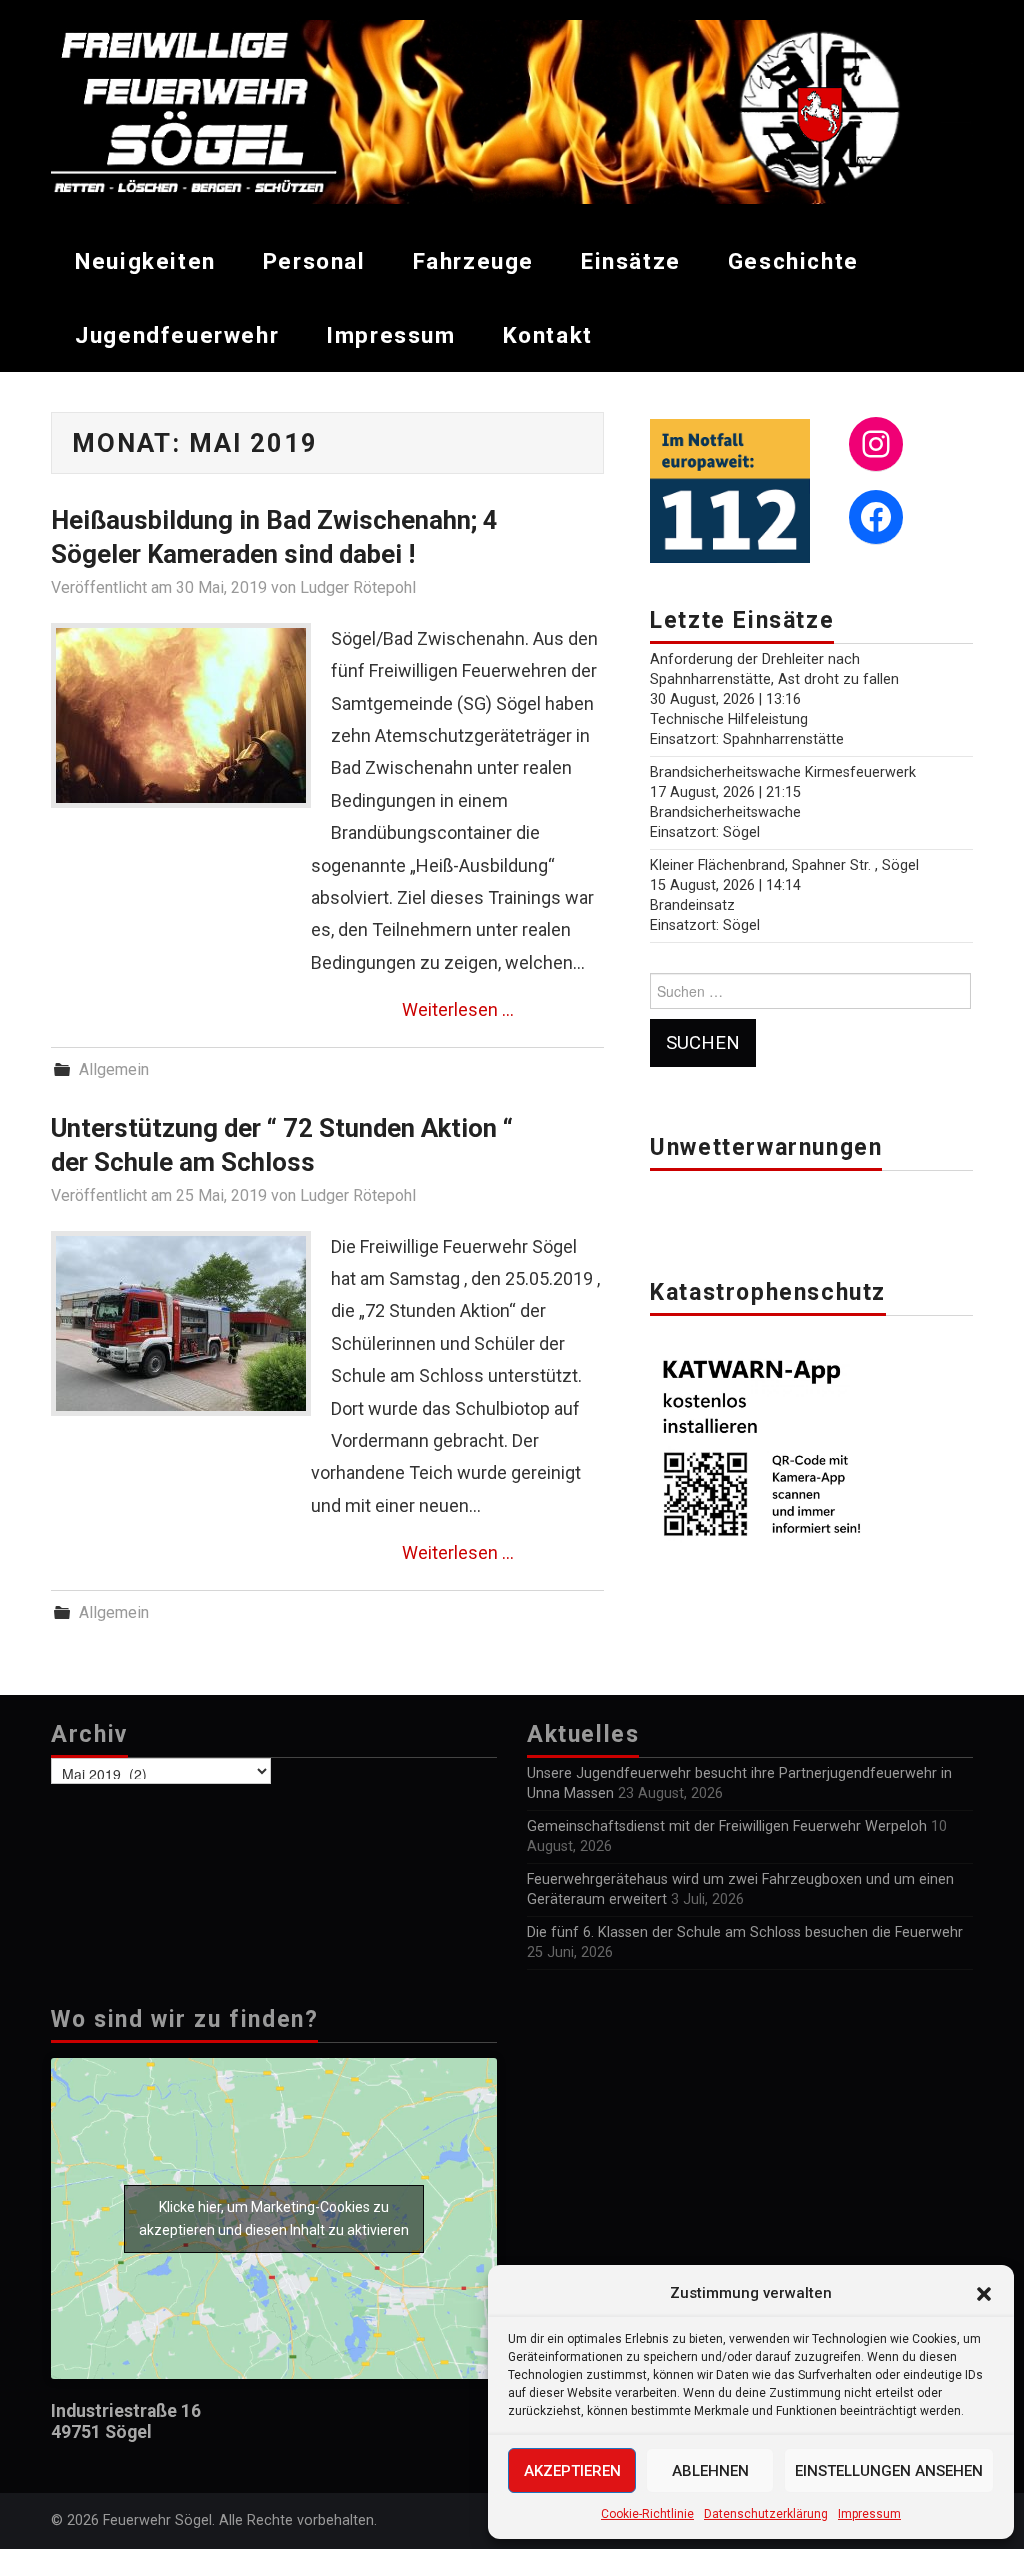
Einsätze (631, 261)
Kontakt (548, 335)
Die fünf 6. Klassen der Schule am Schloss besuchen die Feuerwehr (745, 1932)
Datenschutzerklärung (766, 2514)
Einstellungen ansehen (889, 2471)
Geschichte (793, 261)
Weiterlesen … (458, 1009)
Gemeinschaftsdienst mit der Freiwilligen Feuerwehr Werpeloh (727, 1826)
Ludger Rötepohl (358, 587)
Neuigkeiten (145, 261)
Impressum (869, 2514)
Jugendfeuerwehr (177, 335)
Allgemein (114, 1069)
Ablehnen (710, 2471)
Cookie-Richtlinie (647, 2514)
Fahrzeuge (473, 261)
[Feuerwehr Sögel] (512, 110)
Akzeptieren (572, 2471)
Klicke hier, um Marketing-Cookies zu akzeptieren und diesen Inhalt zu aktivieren (274, 2218)
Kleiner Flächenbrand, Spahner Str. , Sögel (784, 865)
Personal (314, 261)
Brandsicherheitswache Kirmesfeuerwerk (783, 772)
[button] (984, 2294)
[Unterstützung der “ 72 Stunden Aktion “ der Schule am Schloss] (181, 1323)
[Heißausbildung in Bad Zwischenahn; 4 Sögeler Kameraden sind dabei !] (181, 715)
